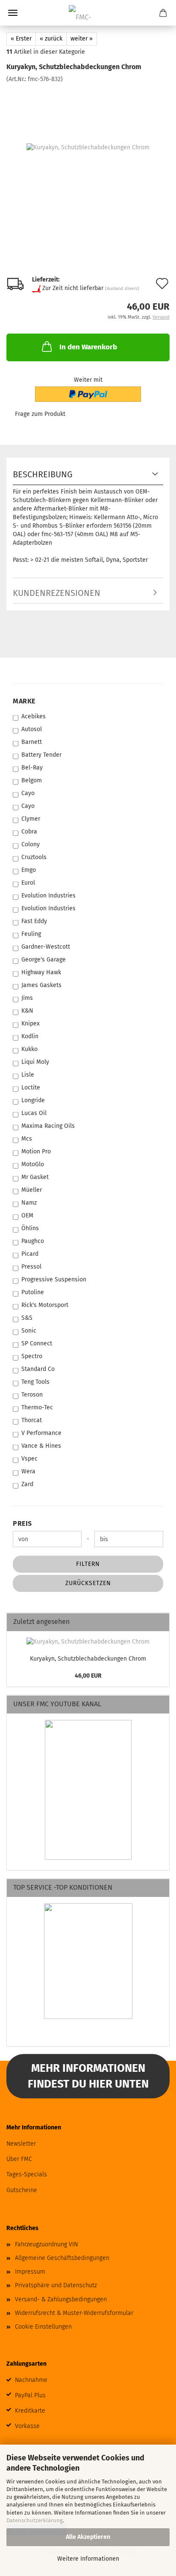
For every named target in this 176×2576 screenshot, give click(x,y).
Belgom (32, 780)
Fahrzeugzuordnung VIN (46, 2244)
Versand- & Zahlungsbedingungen (61, 2299)
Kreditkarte (30, 2411)
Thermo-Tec (37, 1407)
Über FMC (19, 2159)
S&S (27, 1318)
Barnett (32, 742)
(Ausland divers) (122, 289)
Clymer (31, 819)
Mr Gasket (35, 1177)
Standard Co (38, 1369)
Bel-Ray (32, 768)
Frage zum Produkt (40, 414)
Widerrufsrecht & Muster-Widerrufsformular (74, 2313)
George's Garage (44, 960)
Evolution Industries (48, 896)
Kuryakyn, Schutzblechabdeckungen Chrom (88, 1659)
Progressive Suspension (54, 1279)
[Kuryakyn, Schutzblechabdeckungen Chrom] (88, 147)
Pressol (31, 1267)
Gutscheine (22, 2190)
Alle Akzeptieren (88, 2537)
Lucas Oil (34, 1113)
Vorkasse (27, 2426)
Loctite (31, 1088)
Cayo (28, 793)
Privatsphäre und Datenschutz (56, 2285)
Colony (31, 844)
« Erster (21, 39)
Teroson (32, 1395)
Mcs (27, 1139)
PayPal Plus (30, 2395)
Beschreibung (43, 474)
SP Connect (37, 1343)
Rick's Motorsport (45, 1305)
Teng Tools (35, 1382)
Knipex (31, 1024)
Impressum (30, 2272)
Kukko (29, 1049)
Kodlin (30, 1036)
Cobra (29, 832)
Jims (27, 998)
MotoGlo (33, 1164)
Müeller (32, 1190)
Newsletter (21, 2144)
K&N (27, 1011)
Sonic (29, 1331)
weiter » (82, 39)
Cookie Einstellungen (43, 2327)
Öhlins (30, 1228)
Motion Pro (36, 1152)
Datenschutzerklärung (35, 2520)
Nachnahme (31, 2380)
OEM (27, 1215)
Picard (30, 1254)
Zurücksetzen (88, 1583)
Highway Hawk (41, 972)
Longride (33, 1100)
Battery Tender (41, 755)
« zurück (51, 39)
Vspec (29, 1459)
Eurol (28, 883)
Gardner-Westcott (46, 947)
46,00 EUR (88, 1676)
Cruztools (34, 857)
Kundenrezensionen (57, 593)
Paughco (33, 1241)
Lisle (28, 1075)
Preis (22, 1523)
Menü (13, 13)
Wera (28, 1471)
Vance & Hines (41, 1446)
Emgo (29, 870)
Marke (24, 701)
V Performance (41, 1433)
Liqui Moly (35, 1062)
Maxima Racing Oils (48, 1126)
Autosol (32, 729)
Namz (29, 1203)
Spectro (32, 1356)
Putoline (33, 1292)
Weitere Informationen (88, 2559)
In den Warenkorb (88, 347)
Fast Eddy (34, 921)
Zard (27, 1484)
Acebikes (34, 716)
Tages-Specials (27, 2174)
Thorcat (32, 1420)
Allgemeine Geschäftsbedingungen (62, 2258)
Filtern (88, 1564)
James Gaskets (41, 985)
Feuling (31, 934)
